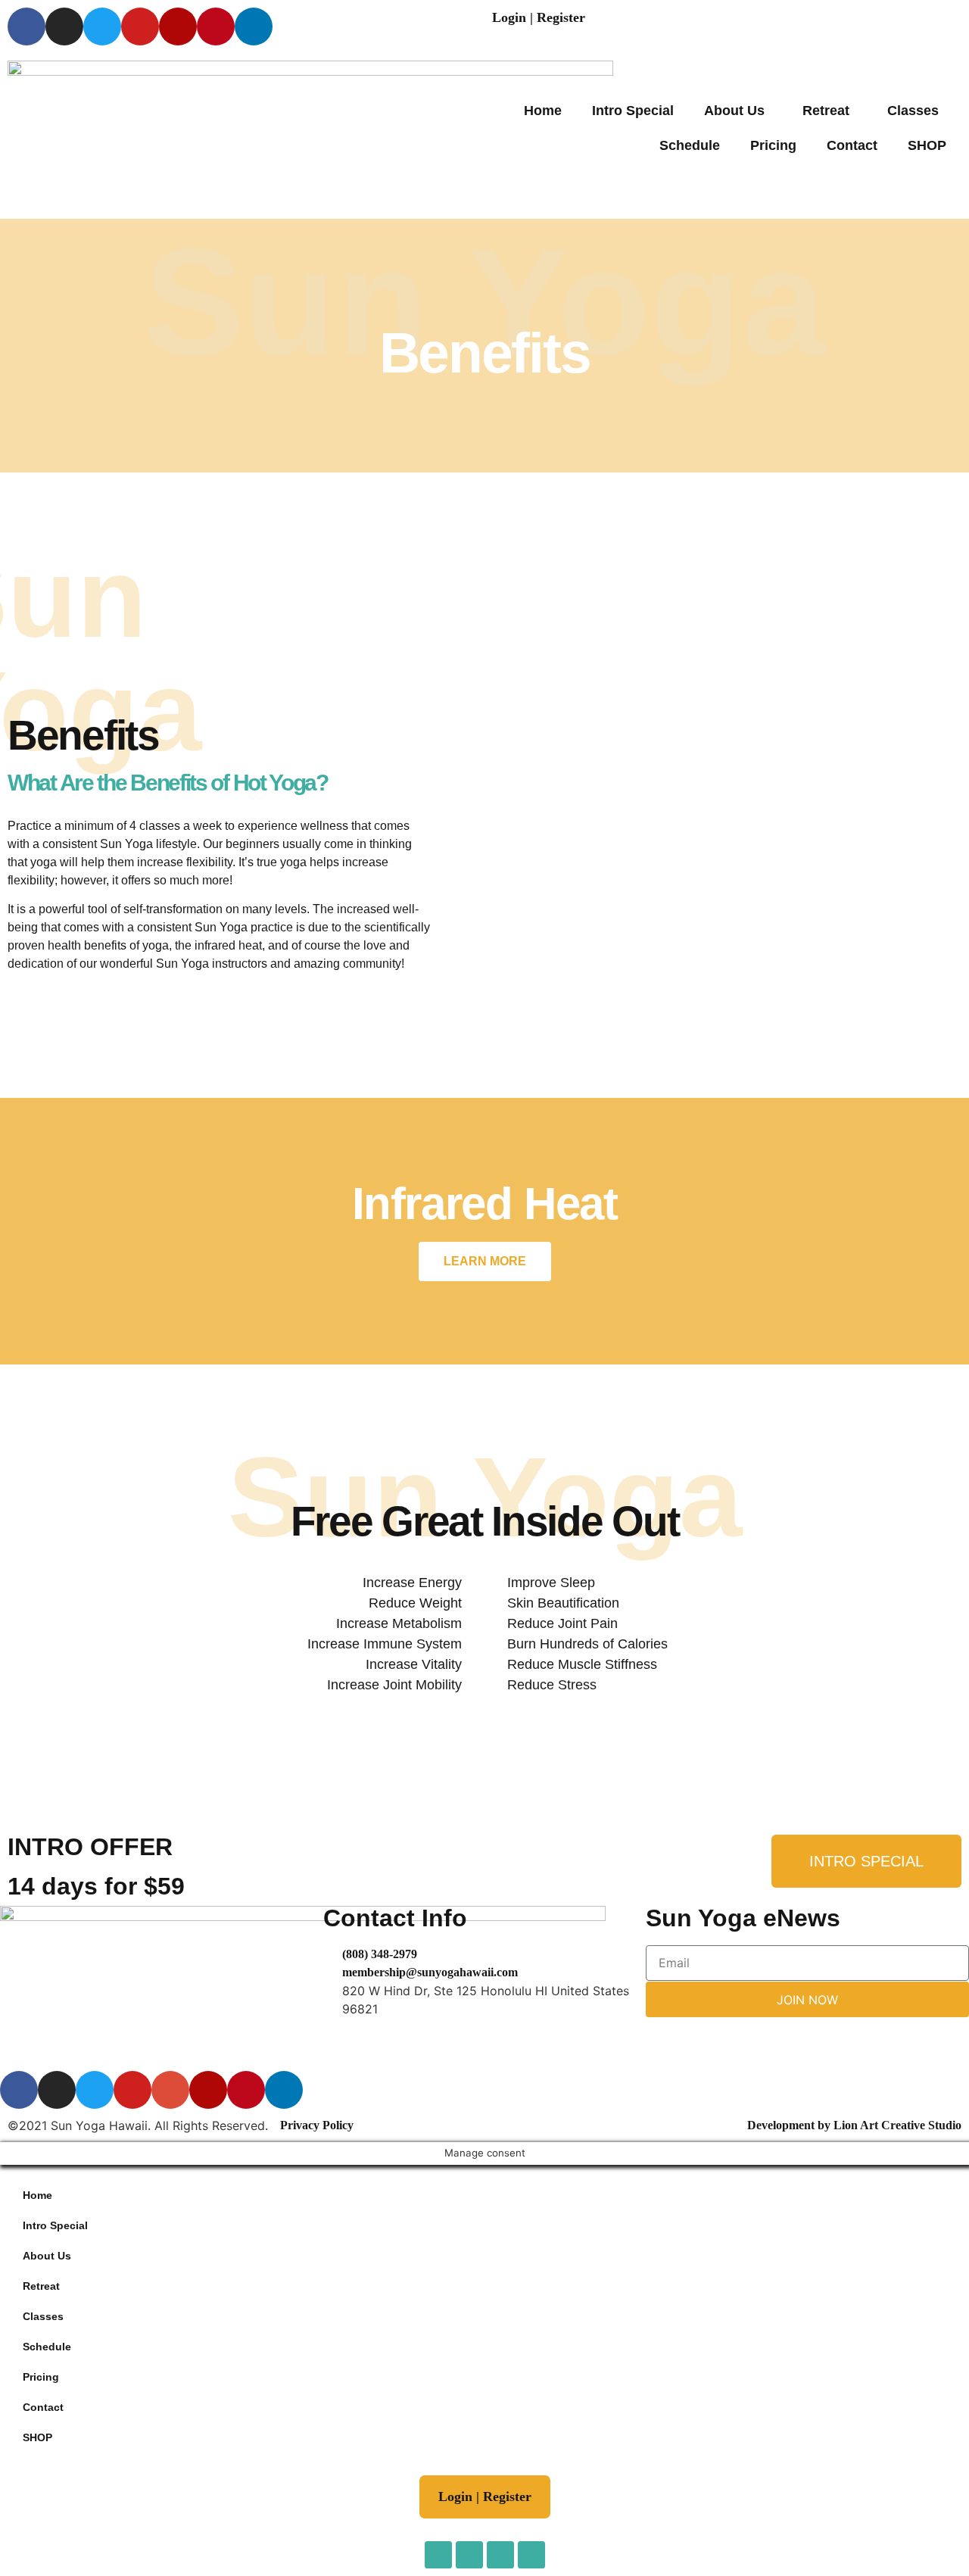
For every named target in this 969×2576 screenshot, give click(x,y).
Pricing (773, 145)
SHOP (927, 145)
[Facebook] (26, 27)
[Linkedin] (254, 27)
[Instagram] (64, 27)
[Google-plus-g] (170, 2090)
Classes (913, 111)
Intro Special (633, 111)
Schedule (690, 145)
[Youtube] (140, 27)
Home (543, 111)
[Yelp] (178, 27)
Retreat (826, 111)
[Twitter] (102, 27)
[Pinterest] (216, 27)
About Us (734, 111)
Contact (852, 145)
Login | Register (539, 17)
